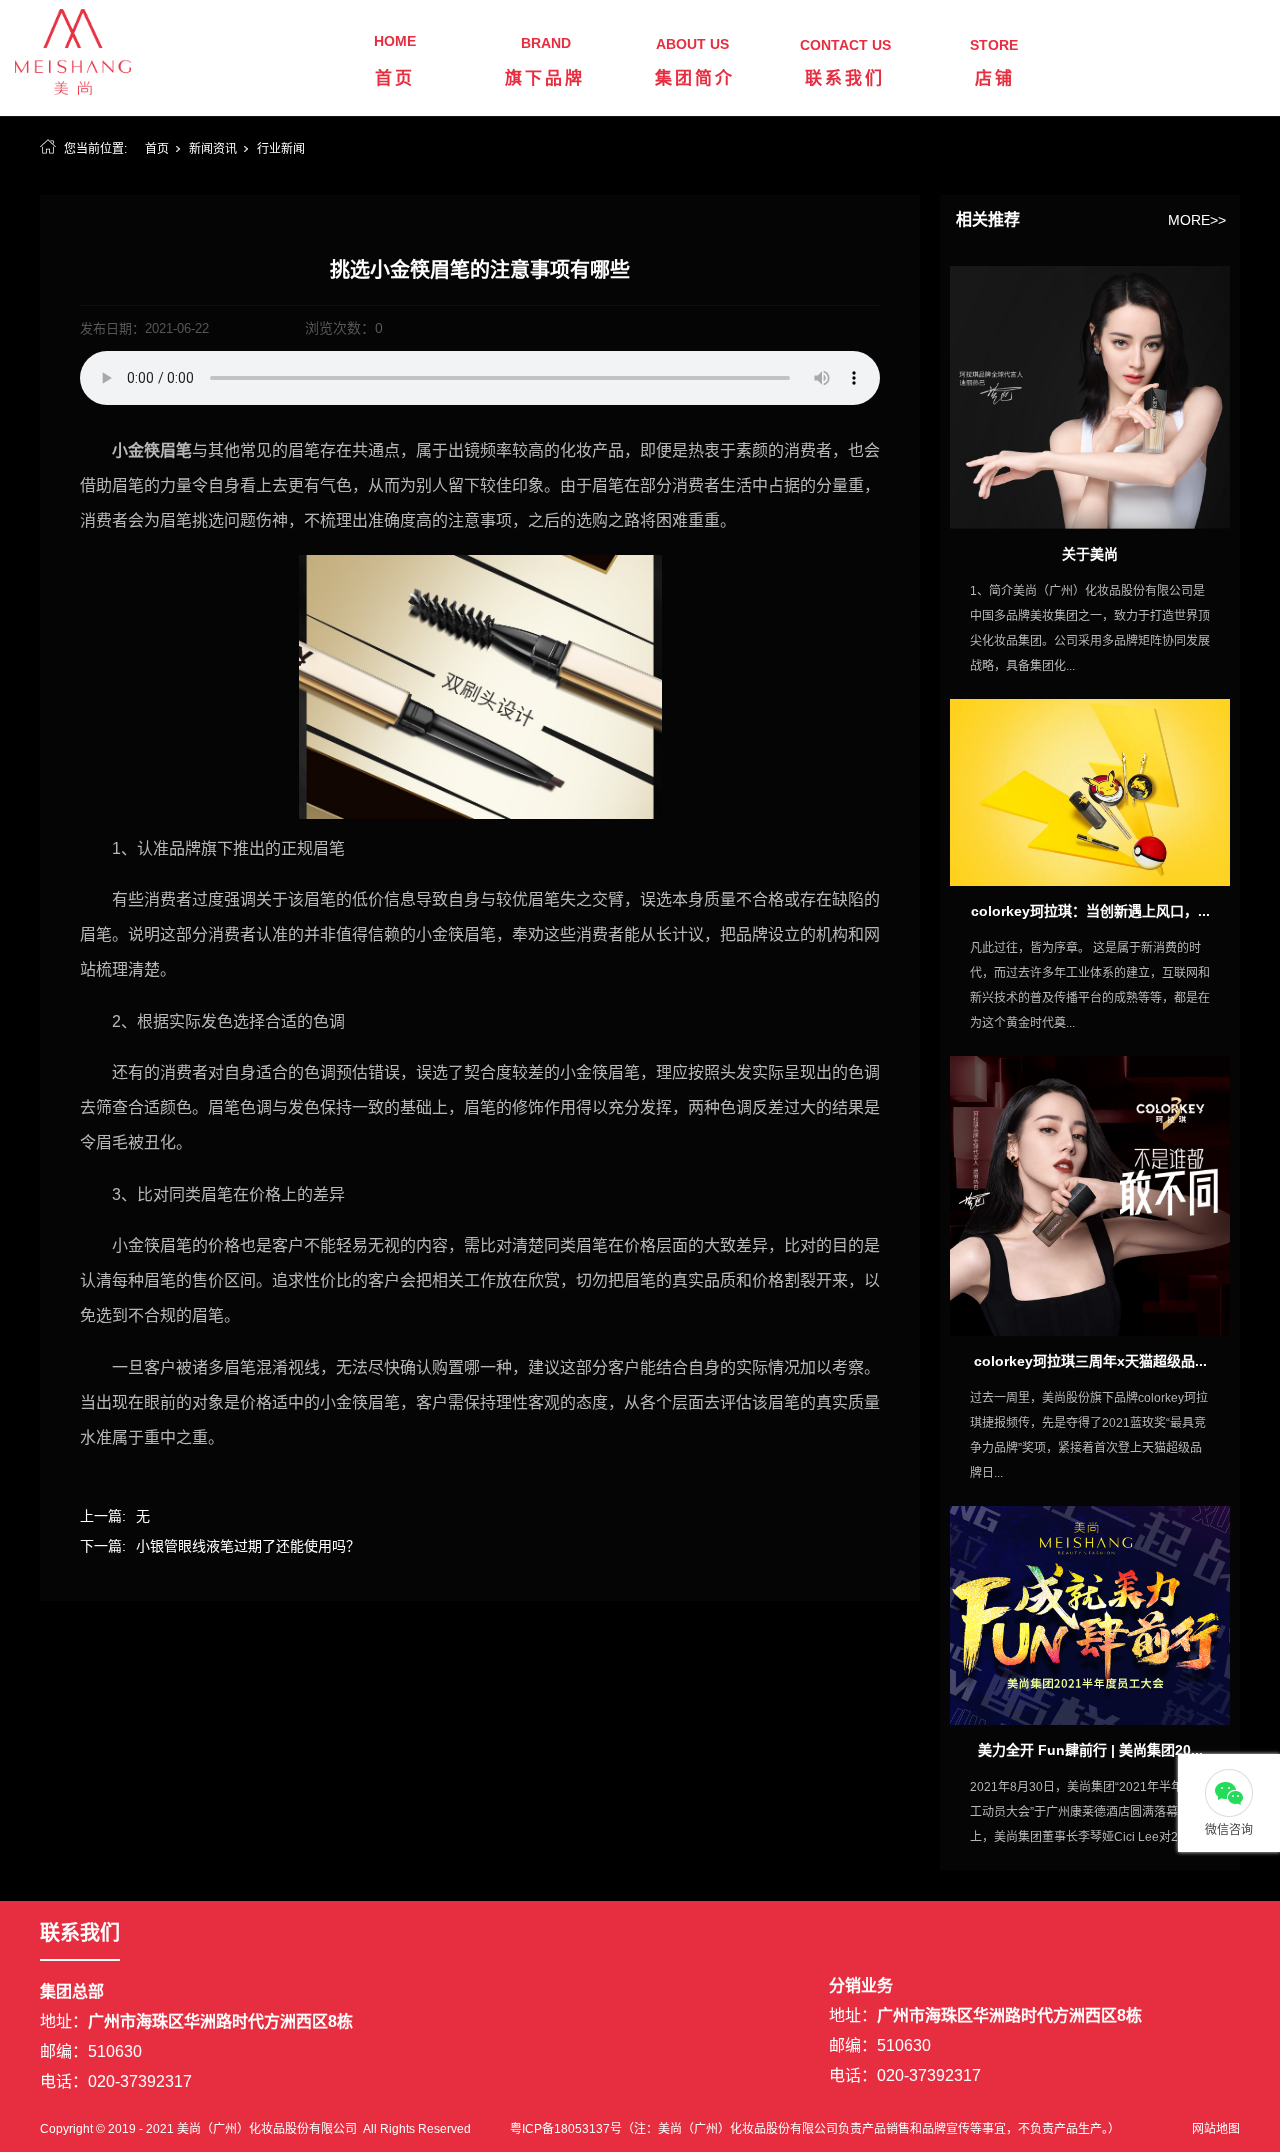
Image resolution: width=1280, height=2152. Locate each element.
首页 (395, 78)
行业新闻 (281, 149)
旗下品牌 (545, 78)
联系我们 (845, 78)
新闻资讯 (213, 149)
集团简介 (695, 78)
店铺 (995, 78)
